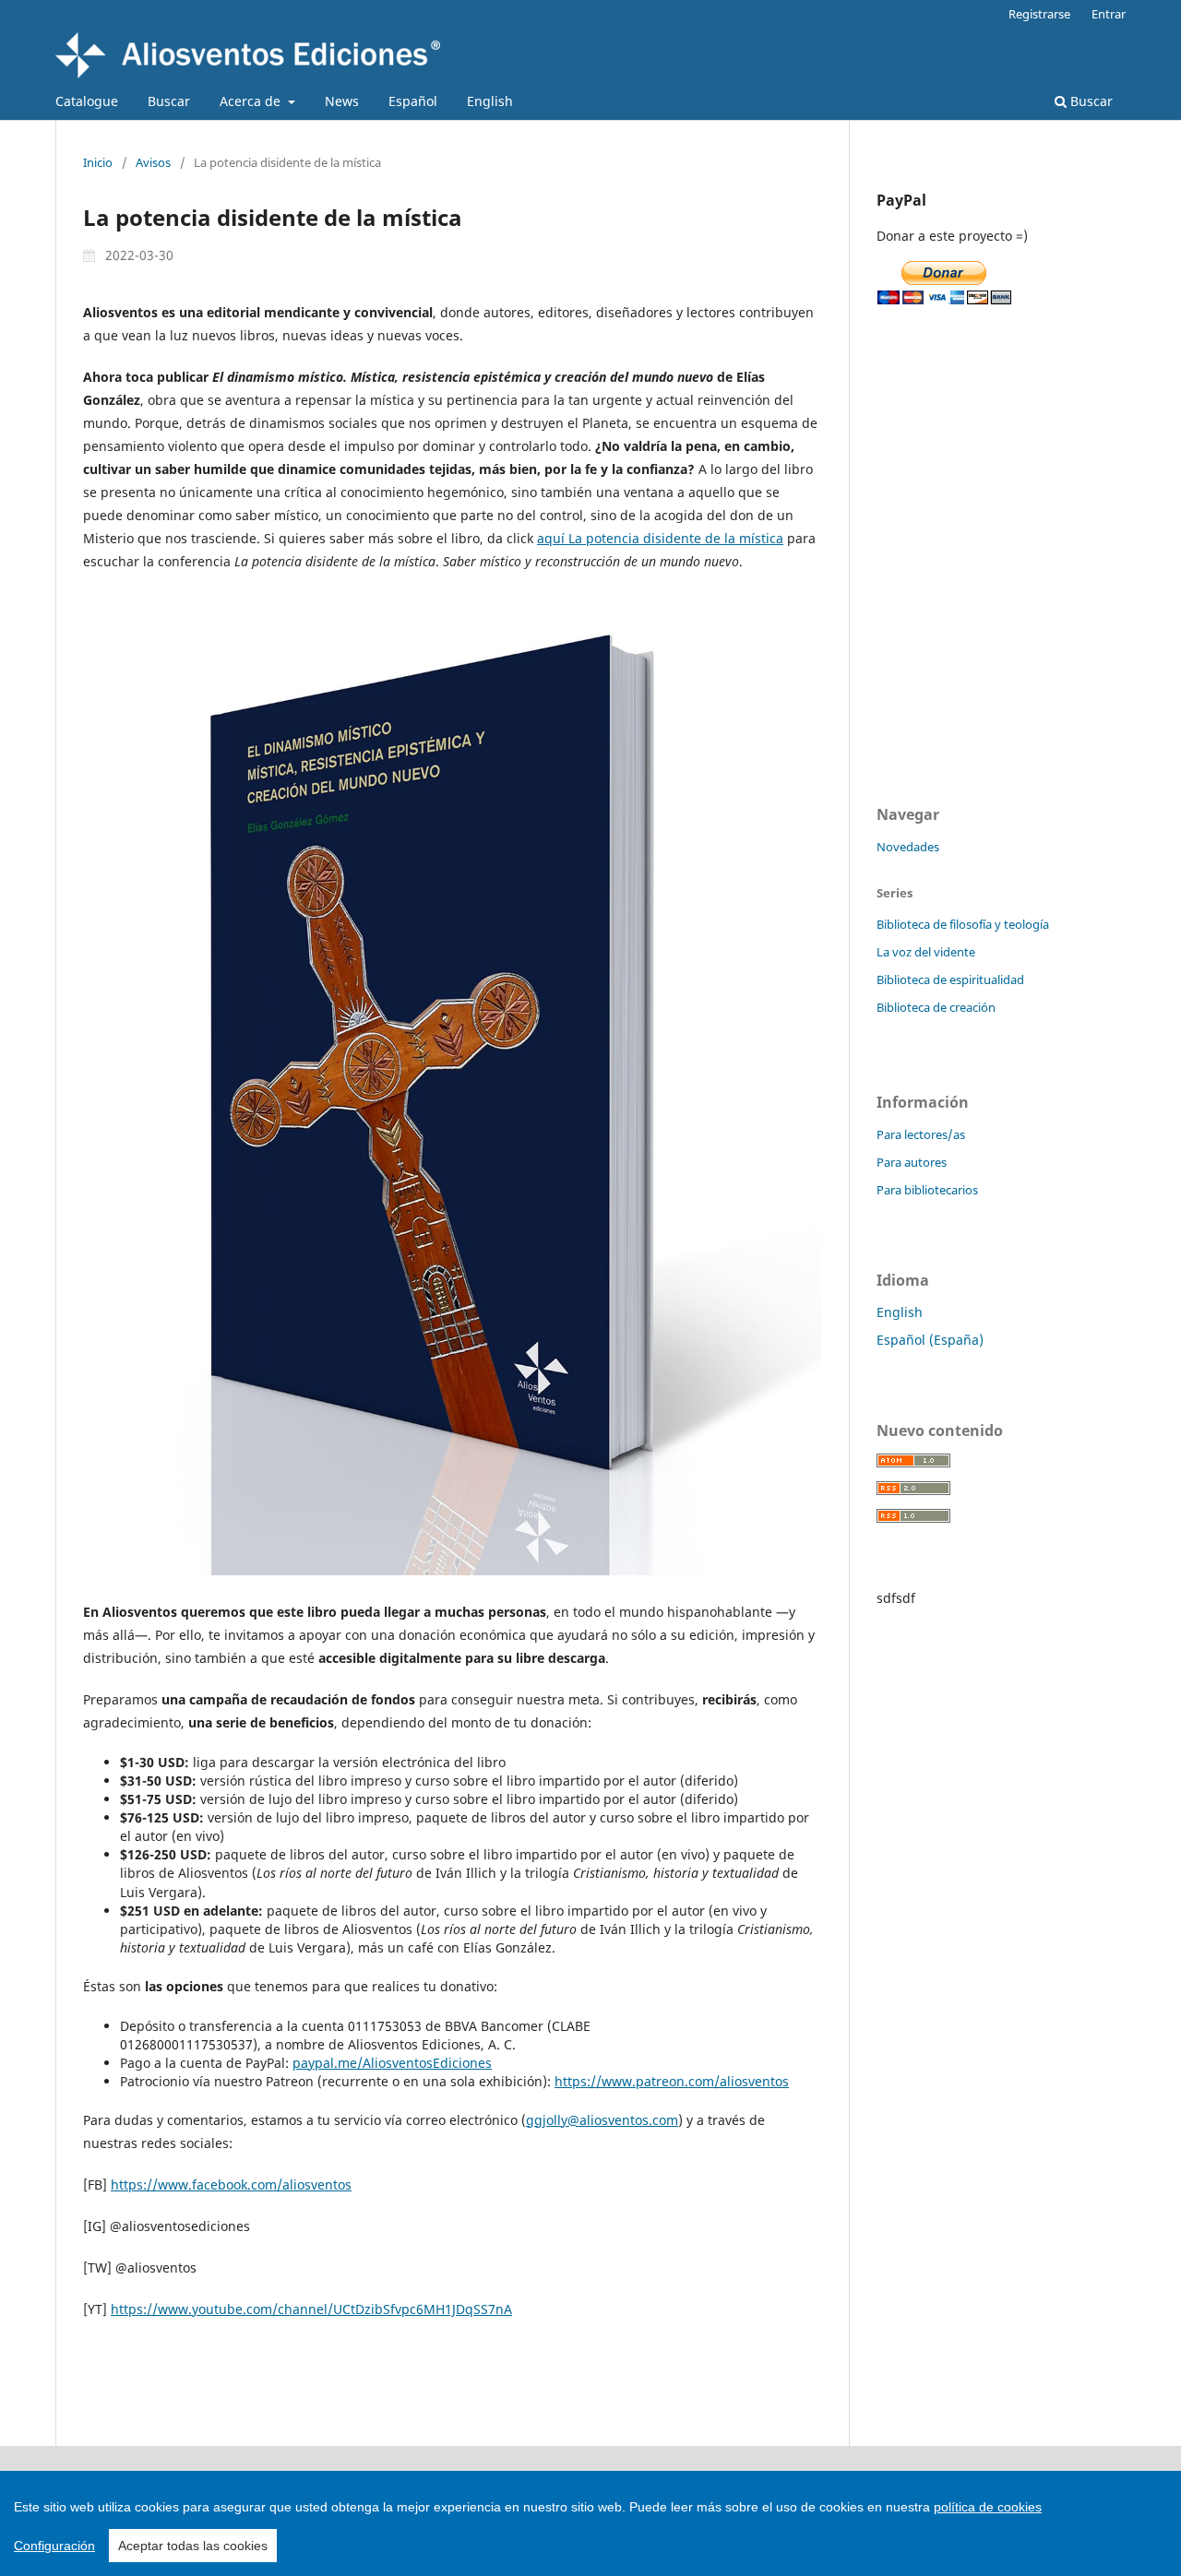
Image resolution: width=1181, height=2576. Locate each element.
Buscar (169, 101)
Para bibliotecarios (927, 1190)
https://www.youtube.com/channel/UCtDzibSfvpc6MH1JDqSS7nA (311, 2309)
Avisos (153, 162)
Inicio (98, 162)
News (342, 101)
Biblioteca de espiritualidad (950, 979)
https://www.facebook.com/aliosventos (231, 2184)
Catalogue (87, 101)
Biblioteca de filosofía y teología (963, 924)
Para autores (912, 1162)
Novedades (908, 847)
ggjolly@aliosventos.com (602, 2120)
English (490, 101)
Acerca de (252, 101)
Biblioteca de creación (936, 1007)
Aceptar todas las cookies (193, 2546)
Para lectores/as (921, 1134)
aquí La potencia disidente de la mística (660, 538)
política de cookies (988, 2507)
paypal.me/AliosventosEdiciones (392, 2063)
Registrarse (1039, 14)
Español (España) (930, 1340)
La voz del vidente (926, 952)
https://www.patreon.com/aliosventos (672, 2081)
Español (413, 101)
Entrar (1109, 14)
